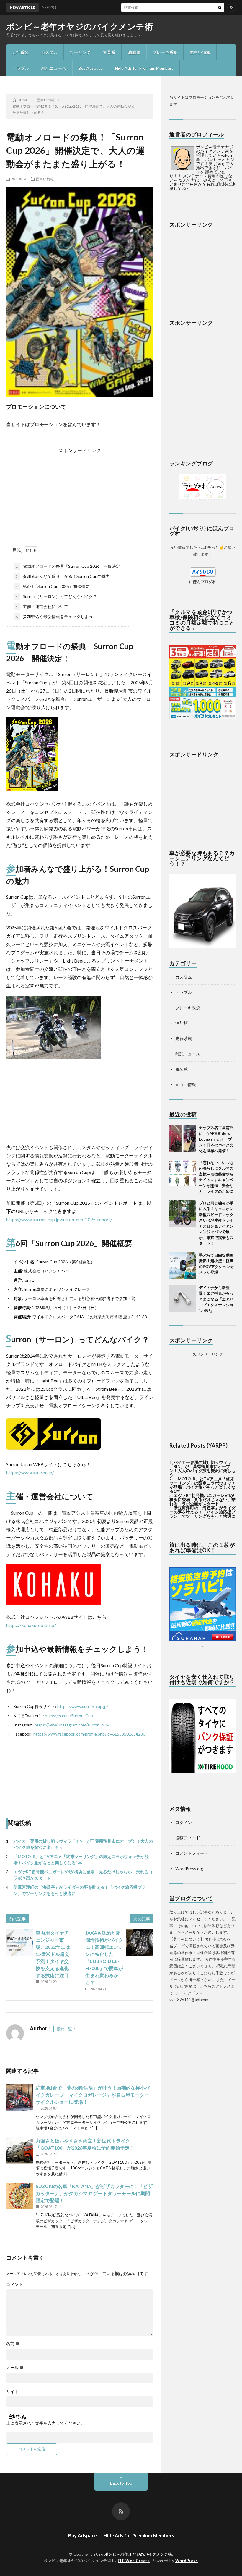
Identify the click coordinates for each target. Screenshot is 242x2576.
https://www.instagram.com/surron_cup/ (72, 1725)
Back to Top (121, 2483)
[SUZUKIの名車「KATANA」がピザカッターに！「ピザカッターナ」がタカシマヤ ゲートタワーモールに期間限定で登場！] (19, 2196)
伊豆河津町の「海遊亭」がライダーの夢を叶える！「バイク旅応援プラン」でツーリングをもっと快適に (202, 1512)
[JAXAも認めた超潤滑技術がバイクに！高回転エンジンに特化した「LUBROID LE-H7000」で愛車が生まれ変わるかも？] (140, 1943)
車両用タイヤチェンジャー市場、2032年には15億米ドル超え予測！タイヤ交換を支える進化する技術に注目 (53, 1954)
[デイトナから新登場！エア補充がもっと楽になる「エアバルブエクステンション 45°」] (183, 1298)
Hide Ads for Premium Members (144, 68)
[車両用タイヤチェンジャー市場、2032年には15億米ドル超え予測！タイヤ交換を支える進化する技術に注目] (19, 1943)
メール (15, 2368)
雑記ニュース (54, 68)
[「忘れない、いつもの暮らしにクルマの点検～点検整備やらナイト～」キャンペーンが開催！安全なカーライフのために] (183, 1173)
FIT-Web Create (134, 2561)
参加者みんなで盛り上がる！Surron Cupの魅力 (63, 576)
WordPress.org (189, 1868)
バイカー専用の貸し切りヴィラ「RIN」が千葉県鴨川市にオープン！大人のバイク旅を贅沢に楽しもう (202, 1468)
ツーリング (80, 52)
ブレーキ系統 (165, 52)
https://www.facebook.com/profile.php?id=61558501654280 (89, 1734)
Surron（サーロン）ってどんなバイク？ (56, 596)
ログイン (184, 1822)
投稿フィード (188, 1838)
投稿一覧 (64, 2029)
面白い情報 (200, 52)
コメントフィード (192, 1853)
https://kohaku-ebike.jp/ (31, 1625)
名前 (13, 2344)
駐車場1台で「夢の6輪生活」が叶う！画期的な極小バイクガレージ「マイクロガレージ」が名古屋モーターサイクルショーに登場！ (93, 2095)
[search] (220, 7)
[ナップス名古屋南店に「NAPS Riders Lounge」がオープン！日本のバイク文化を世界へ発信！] (183, 1138)
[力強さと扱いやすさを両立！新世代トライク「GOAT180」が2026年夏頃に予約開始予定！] (19, 2150)
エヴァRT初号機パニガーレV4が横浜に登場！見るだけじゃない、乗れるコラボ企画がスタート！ (202, 1499)
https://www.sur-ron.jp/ (30, 1473)
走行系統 (20, 52)
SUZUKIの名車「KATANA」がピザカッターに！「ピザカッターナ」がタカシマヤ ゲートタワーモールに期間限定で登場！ (94, 2193)
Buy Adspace (91, 68)
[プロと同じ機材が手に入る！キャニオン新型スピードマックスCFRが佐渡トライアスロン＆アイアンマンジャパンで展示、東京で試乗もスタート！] (183, 1214)
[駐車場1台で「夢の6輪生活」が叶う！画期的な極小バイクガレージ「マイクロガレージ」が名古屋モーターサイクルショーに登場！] (19, 2098)
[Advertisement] (80, 491)
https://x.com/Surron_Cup (69, 1716)
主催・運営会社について (42, 606)
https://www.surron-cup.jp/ (83, 1706)
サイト (12, 2391)
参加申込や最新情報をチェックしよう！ (56, 616)
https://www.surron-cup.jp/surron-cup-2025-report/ (59, 1219)
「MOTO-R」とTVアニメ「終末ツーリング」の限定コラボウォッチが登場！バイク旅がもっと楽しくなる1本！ (202, 1485)
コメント (14, 2284)
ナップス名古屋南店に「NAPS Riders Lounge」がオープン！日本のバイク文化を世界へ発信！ (216, 1139)
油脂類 (134, 52)
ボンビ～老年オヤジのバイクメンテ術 (80, 26)
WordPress (187, 2561)
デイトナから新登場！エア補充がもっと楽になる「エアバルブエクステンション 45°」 (216, 1299)
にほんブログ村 (203, 582)
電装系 (109, 52)
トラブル (21, 68)
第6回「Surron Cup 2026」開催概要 (53, 586)
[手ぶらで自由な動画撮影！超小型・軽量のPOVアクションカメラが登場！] (183, 1266)
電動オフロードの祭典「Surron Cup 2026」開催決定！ (70, 566)
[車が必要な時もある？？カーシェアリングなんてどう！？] (203, 946)
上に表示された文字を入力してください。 (45, 2423)
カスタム (49, 52)
